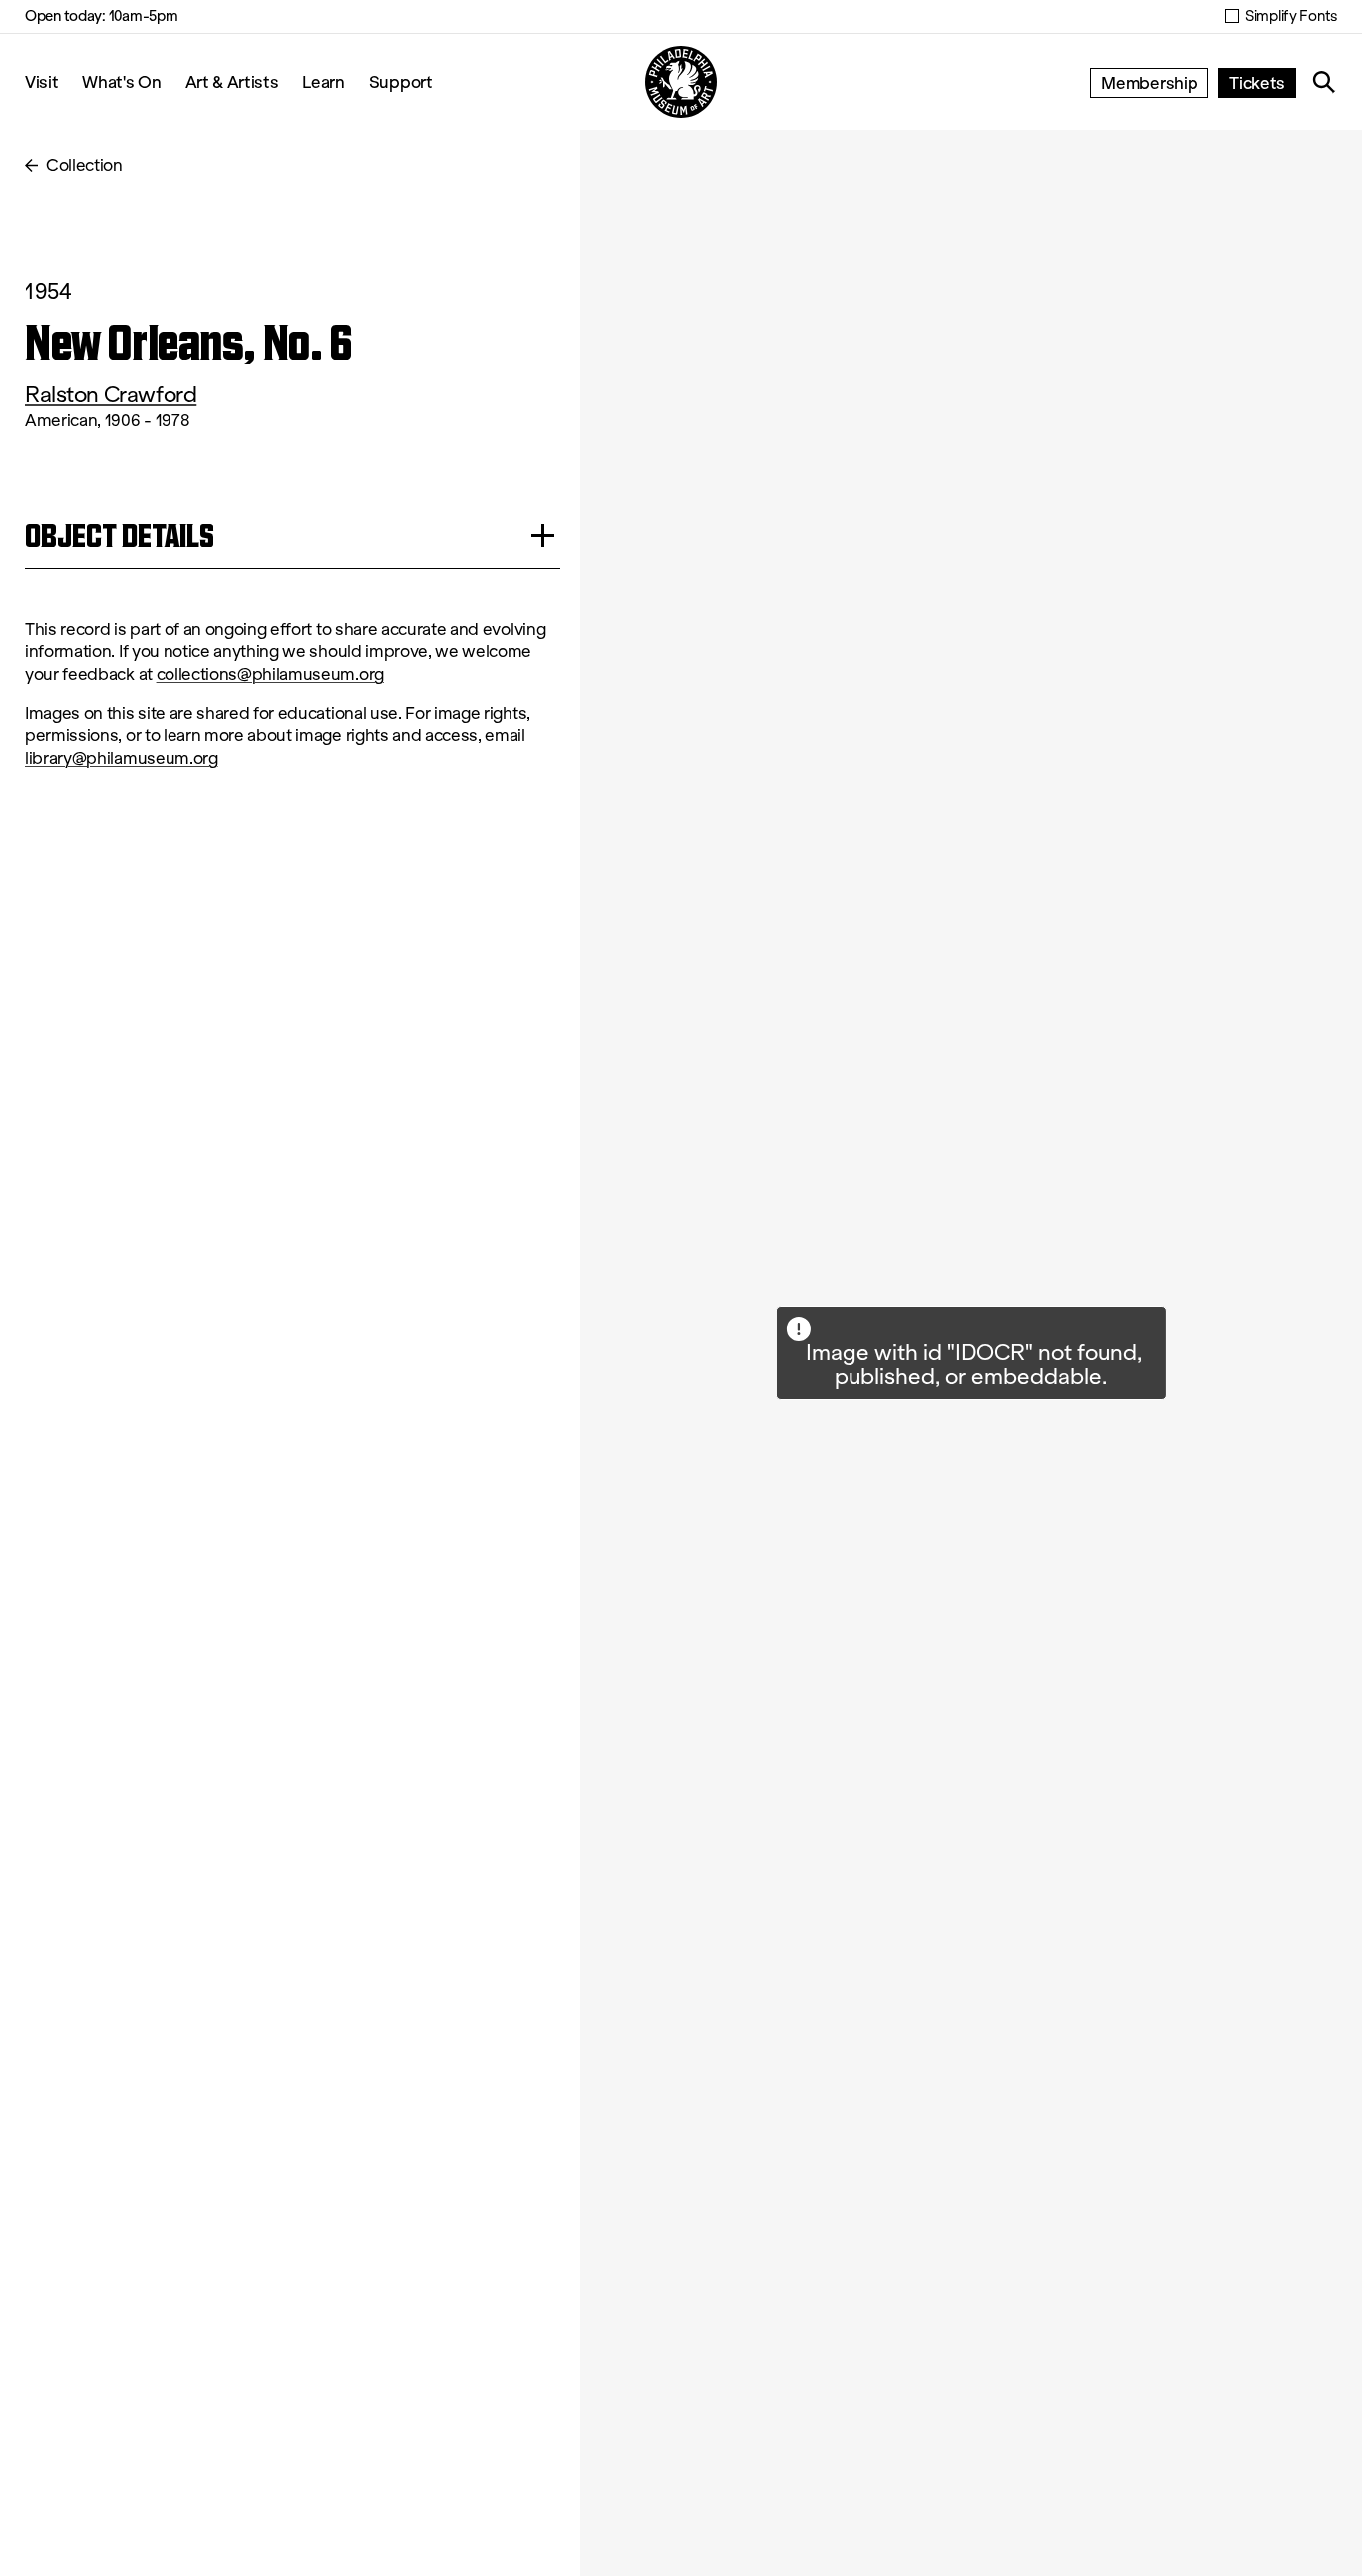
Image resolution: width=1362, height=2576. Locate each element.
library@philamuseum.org (122, 758)
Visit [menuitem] (41, 81)
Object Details (120, 535)
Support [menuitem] (401, 81)
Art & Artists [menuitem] (232, 81)
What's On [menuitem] (121, 81)
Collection (84, 165)
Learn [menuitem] (323, 81)
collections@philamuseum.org (270, 675)
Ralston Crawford (111, 394)
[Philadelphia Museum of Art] (681, 82)
